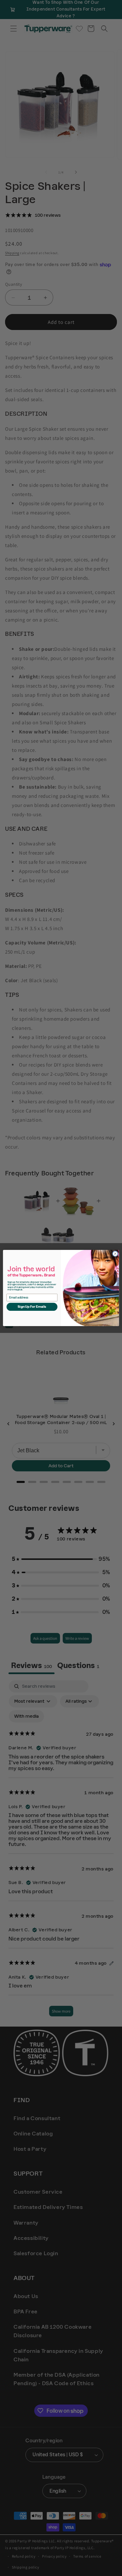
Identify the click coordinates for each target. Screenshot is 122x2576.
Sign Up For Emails (32, 1307)
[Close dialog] (115, 1254)
